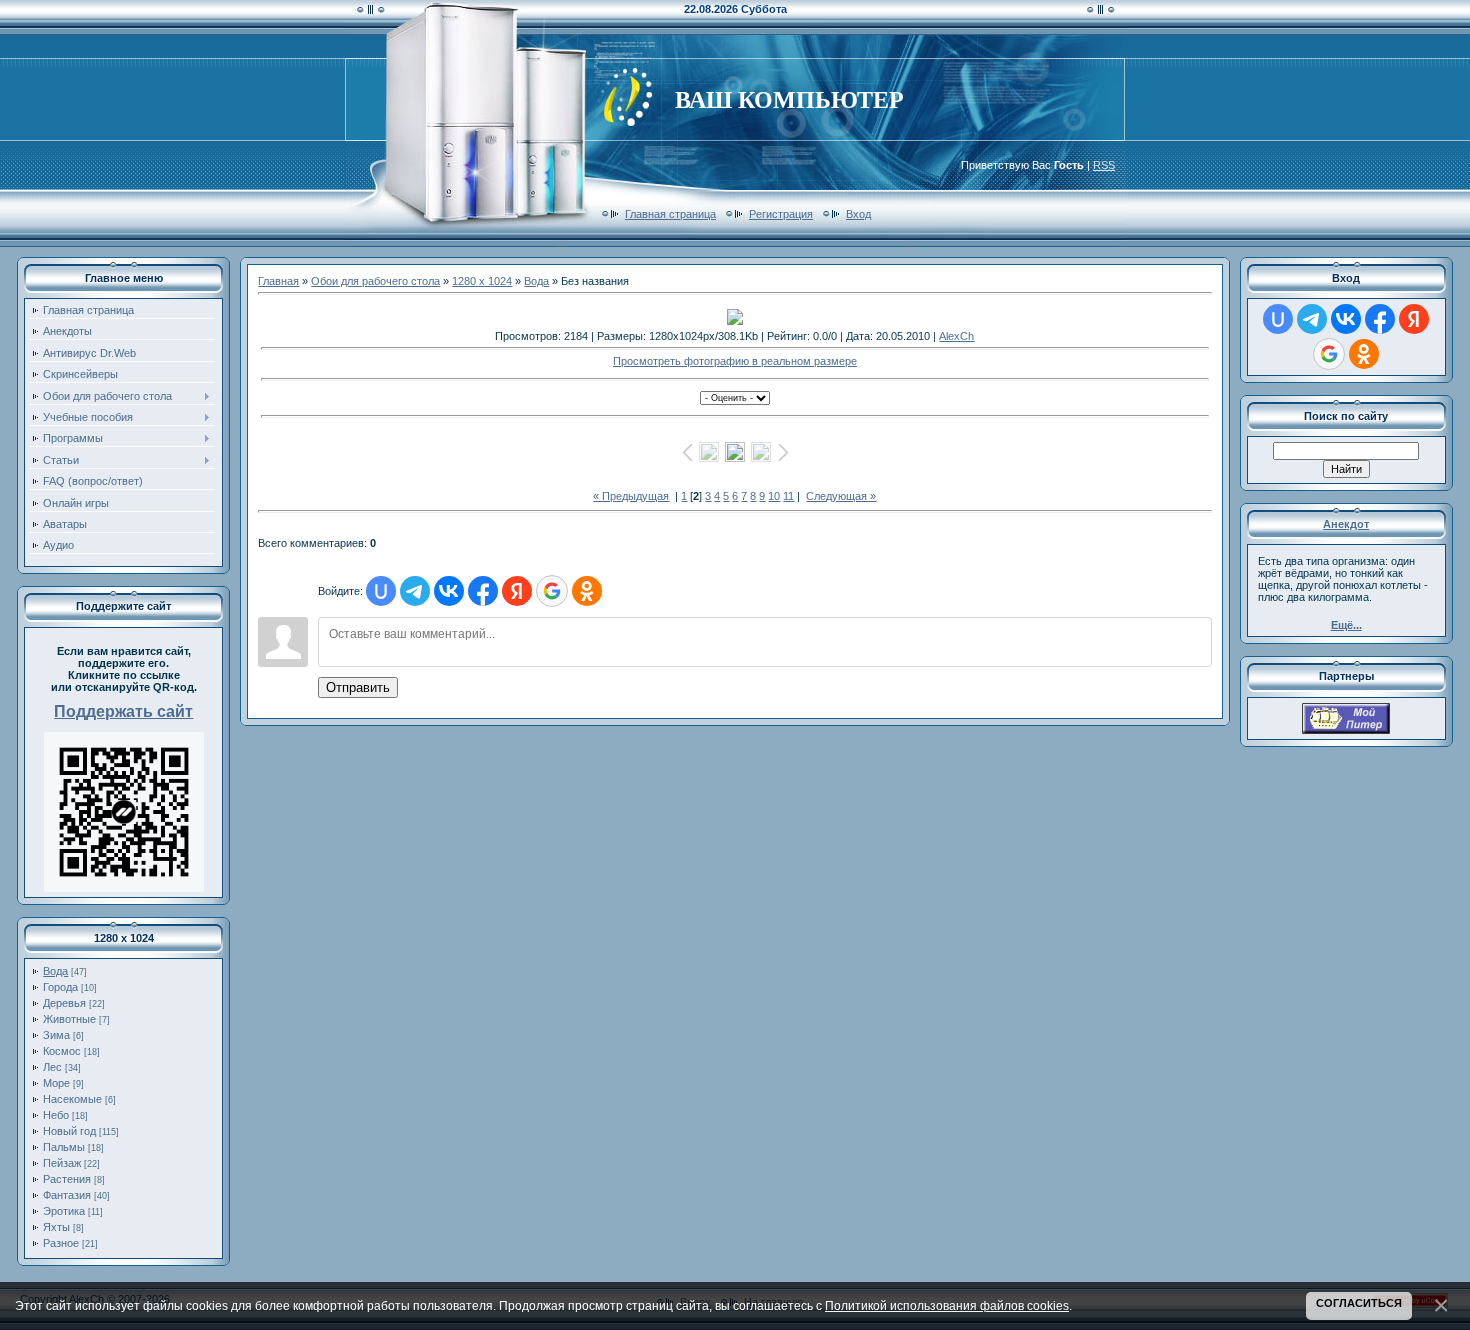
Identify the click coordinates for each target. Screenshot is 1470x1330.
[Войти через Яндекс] (517, 591)
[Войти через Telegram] (415, 591)
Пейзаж (62, 1163)
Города (60, 987)
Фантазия (67, 1195)
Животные (69, 1019)
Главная (278, 281)
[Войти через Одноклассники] (587, 591)
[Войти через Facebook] (483, 591)
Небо (56, 1115)
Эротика (64, 1211)
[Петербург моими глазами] (1346, 730)
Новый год (69, 1131)
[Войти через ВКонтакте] (449, 591)
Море (56, 1083)
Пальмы (64, 1147)
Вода (55, 971)
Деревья (64, 1003)
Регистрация (781, 214)
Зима (56, 1035)
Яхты (56, 1227)
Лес (52, 1067)
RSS (1104, 165)
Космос (62, 1051)
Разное (61, 1243)
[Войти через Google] (552, 591)
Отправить (358, 687)
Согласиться (1359, 1303)
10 (774, 496)
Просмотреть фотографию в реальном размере (735, 361)
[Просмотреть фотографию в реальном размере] (734, 317)
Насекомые (72, 1099)
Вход (858, 214)
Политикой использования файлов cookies (947, 1305)
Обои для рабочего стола (375, 281)
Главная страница (670, 214)
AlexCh (956, 336)
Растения (67, 1179)
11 (788, 496)
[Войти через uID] (381, 591)
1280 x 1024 (482, 281)
